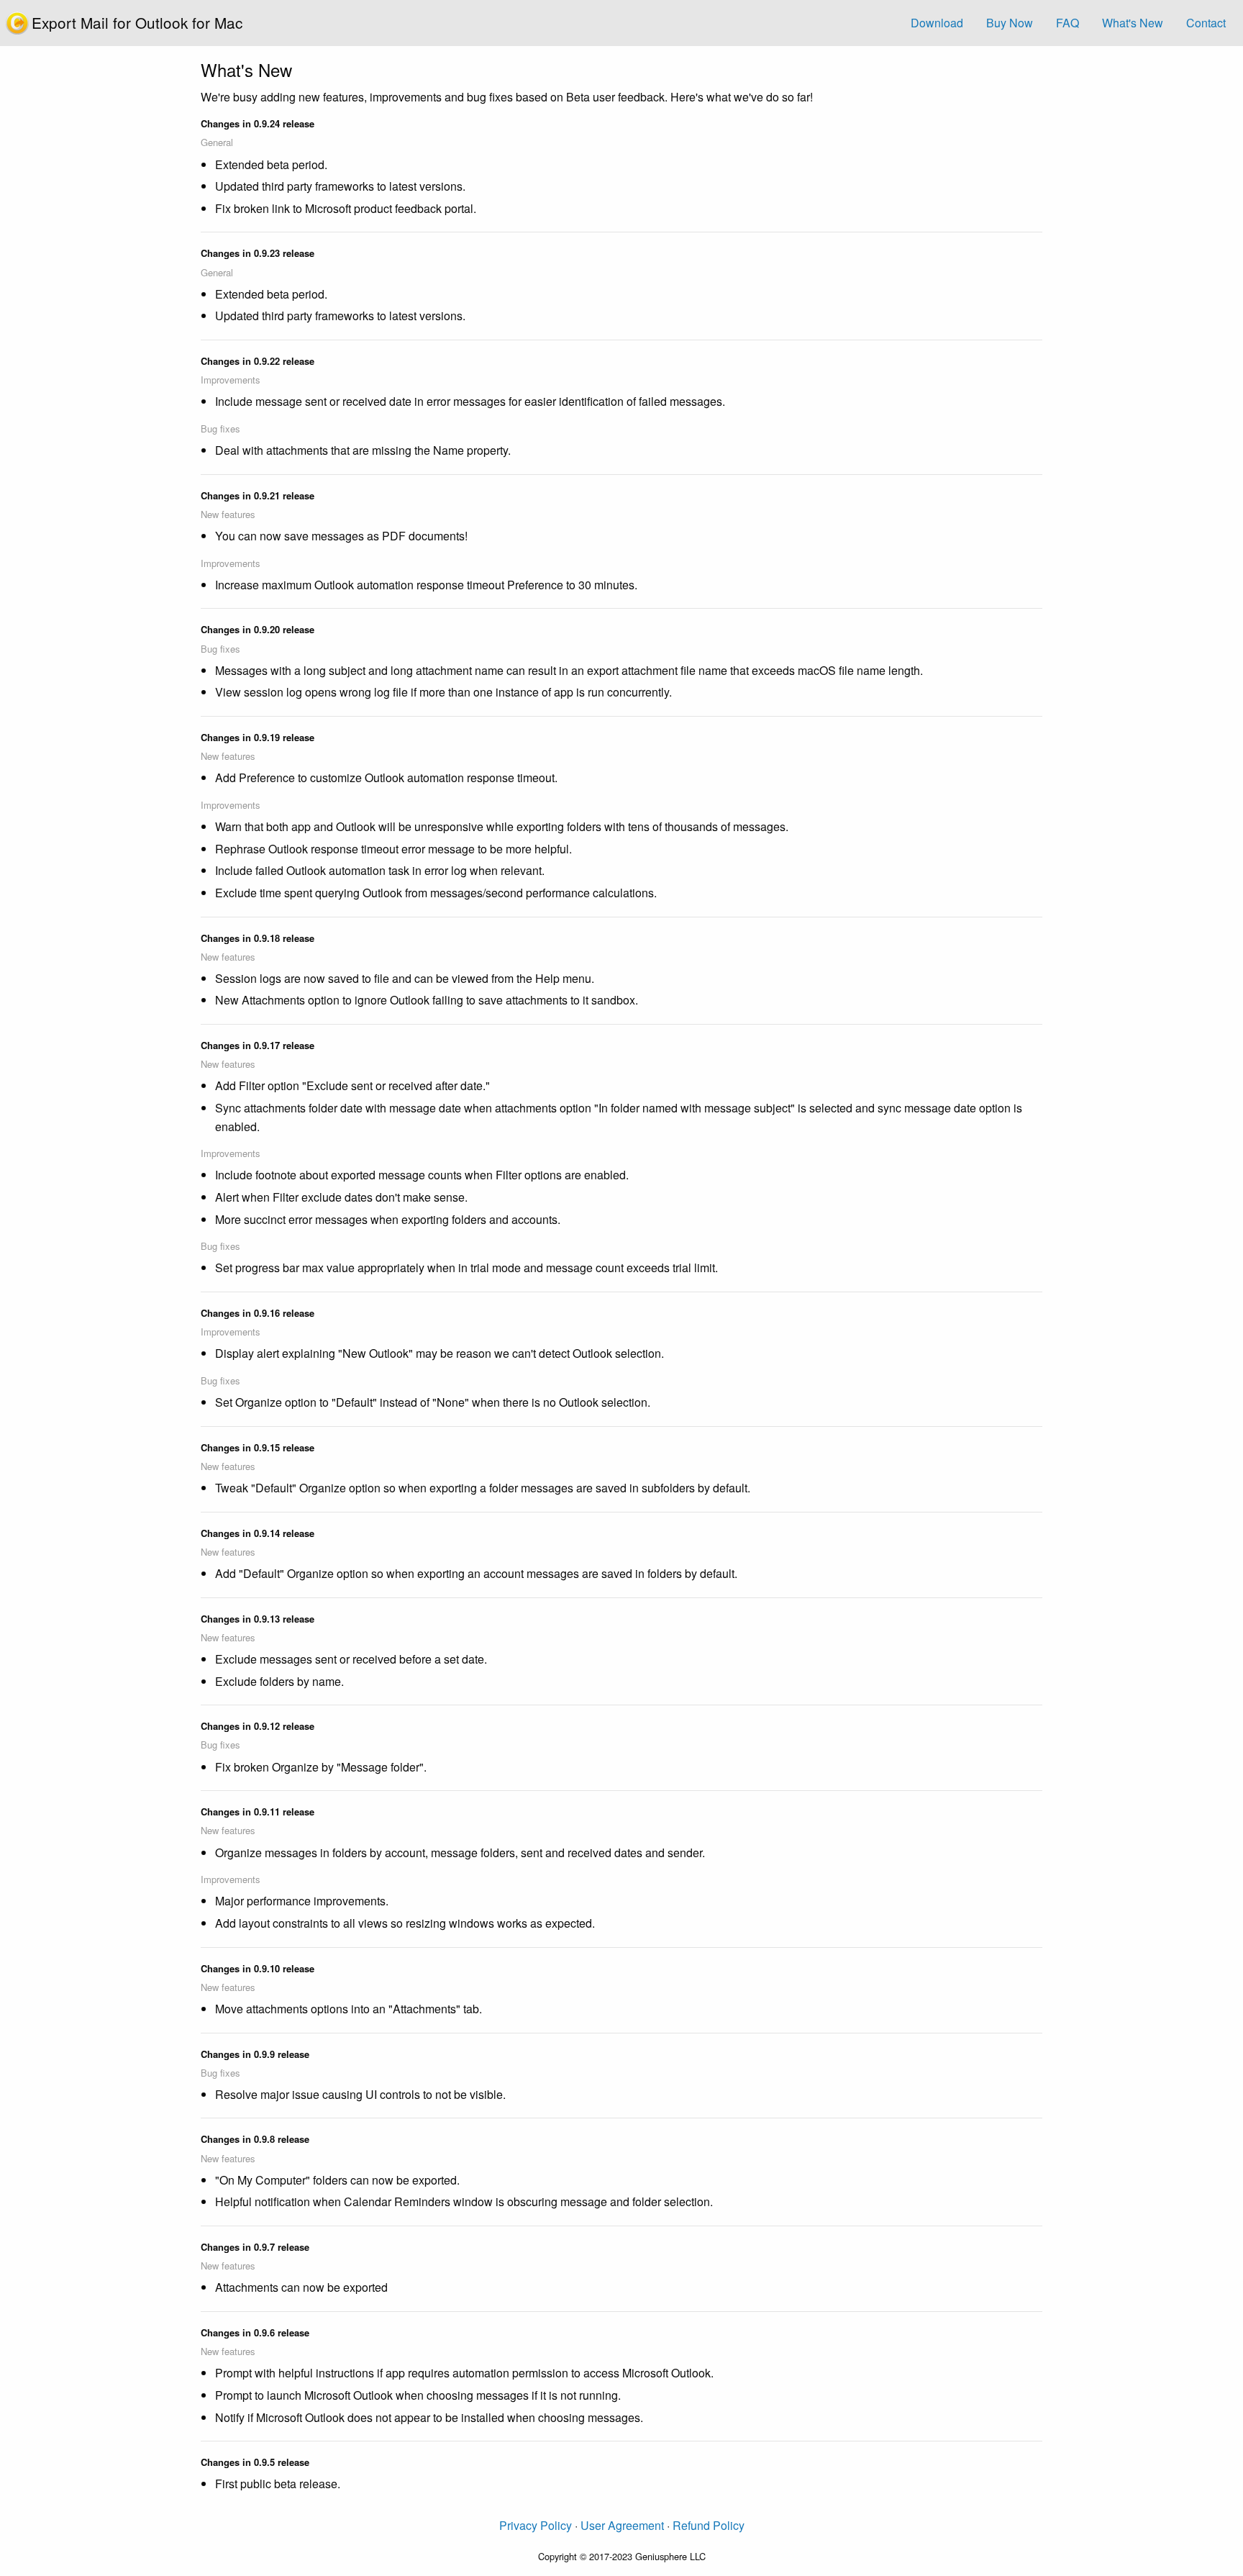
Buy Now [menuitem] (1010, 23)
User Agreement (622, 2525)
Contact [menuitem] (1206, 23)
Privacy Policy (536, 2525)
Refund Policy (709, 2525)
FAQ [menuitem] (1067, 23)
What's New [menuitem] (1133, 23)
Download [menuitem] (937, 23)
